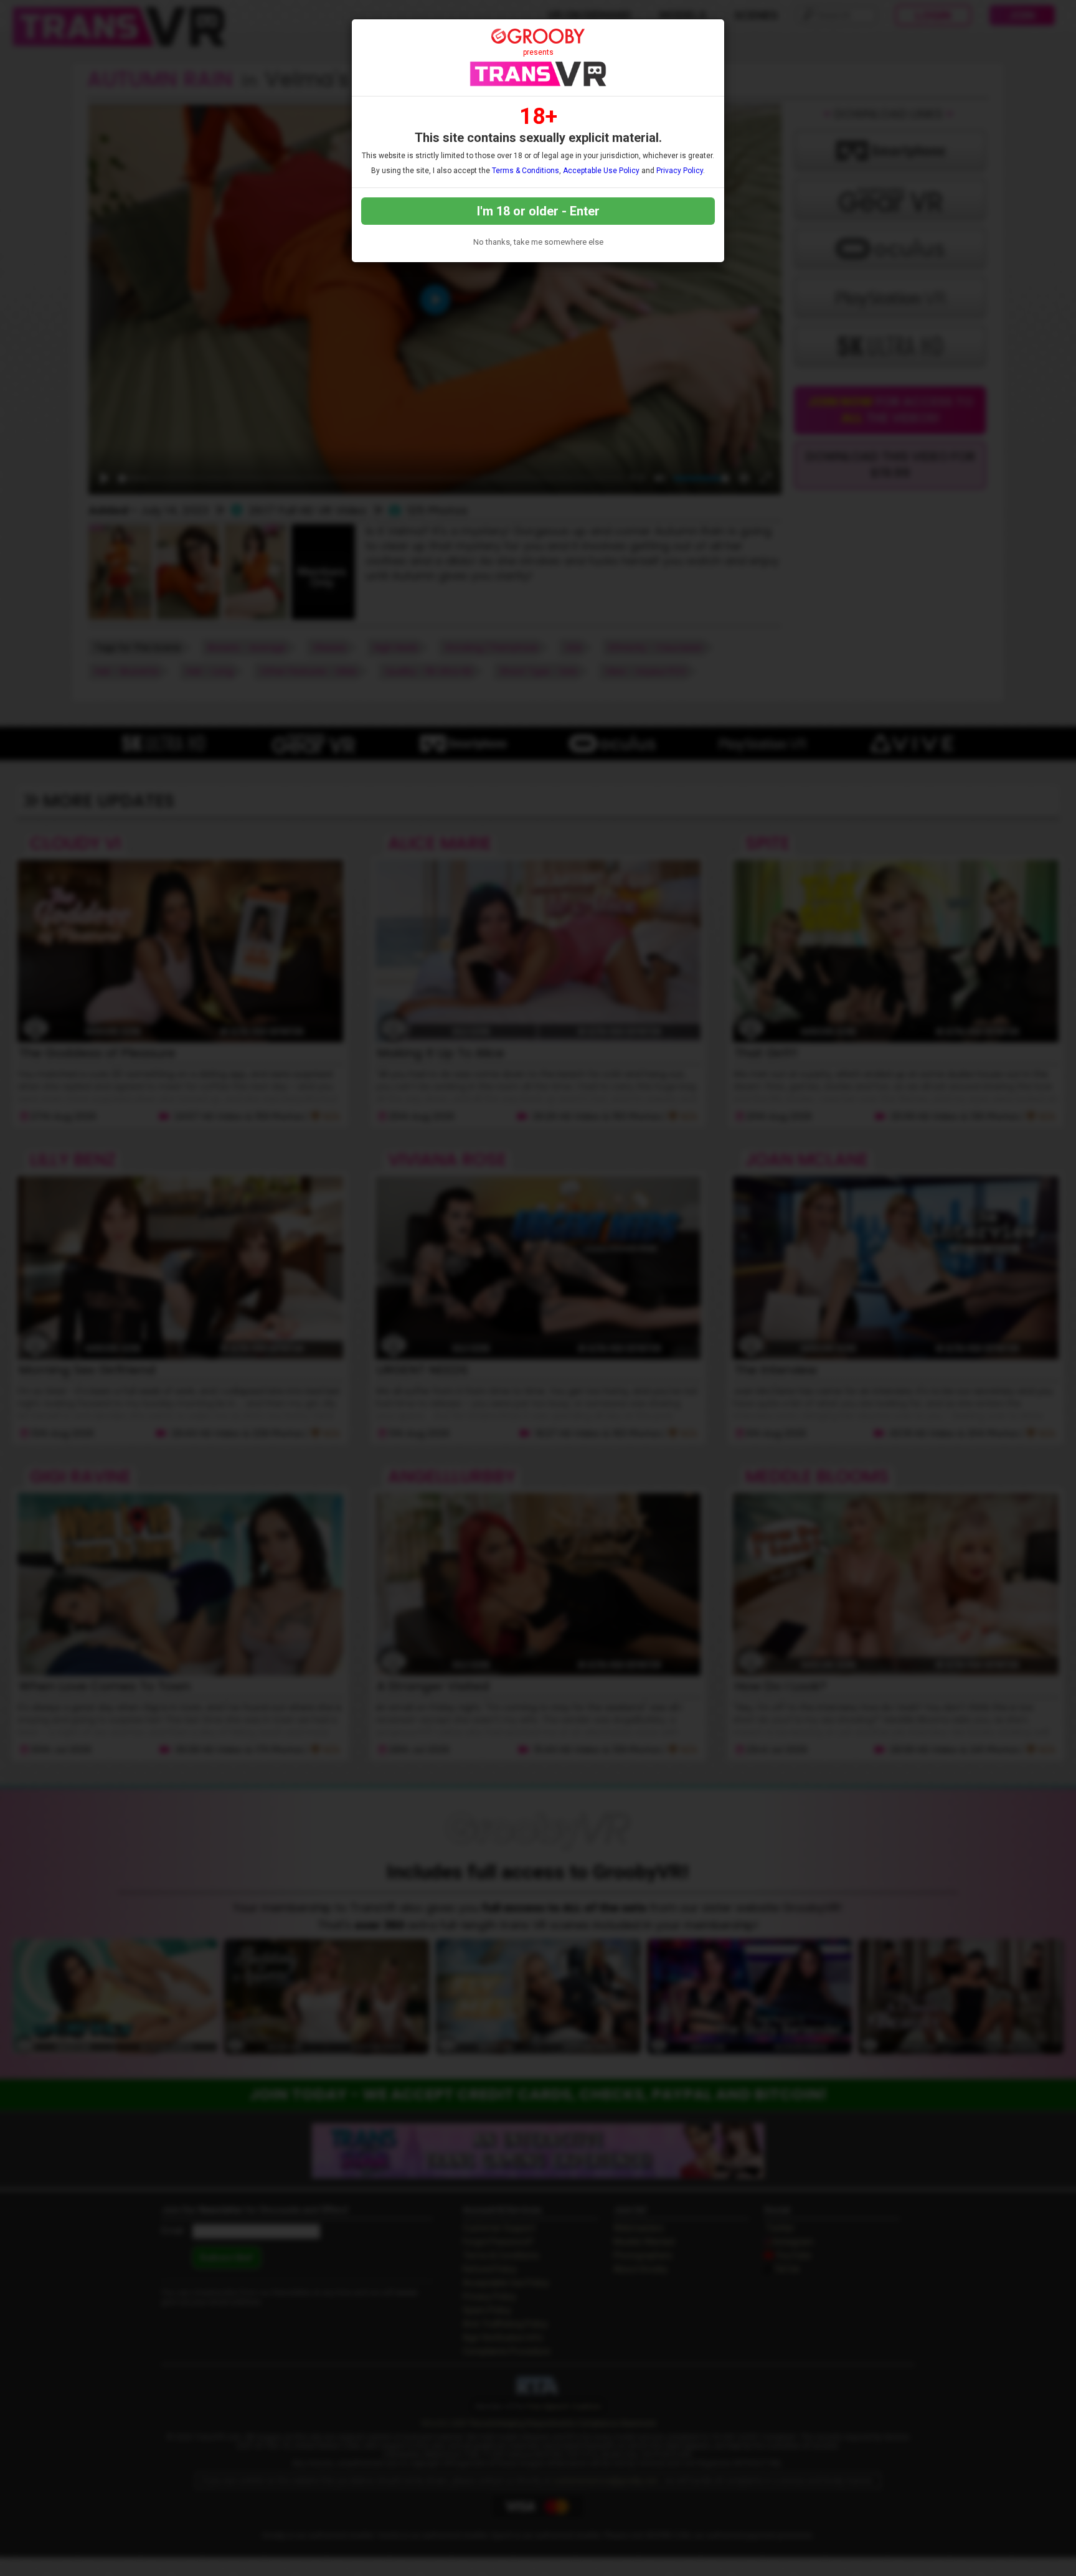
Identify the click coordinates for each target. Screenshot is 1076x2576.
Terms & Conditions (526, 171)
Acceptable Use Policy (601, 171)
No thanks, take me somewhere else (538, 242)
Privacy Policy (680, 171)
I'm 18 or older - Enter (538, 211)
